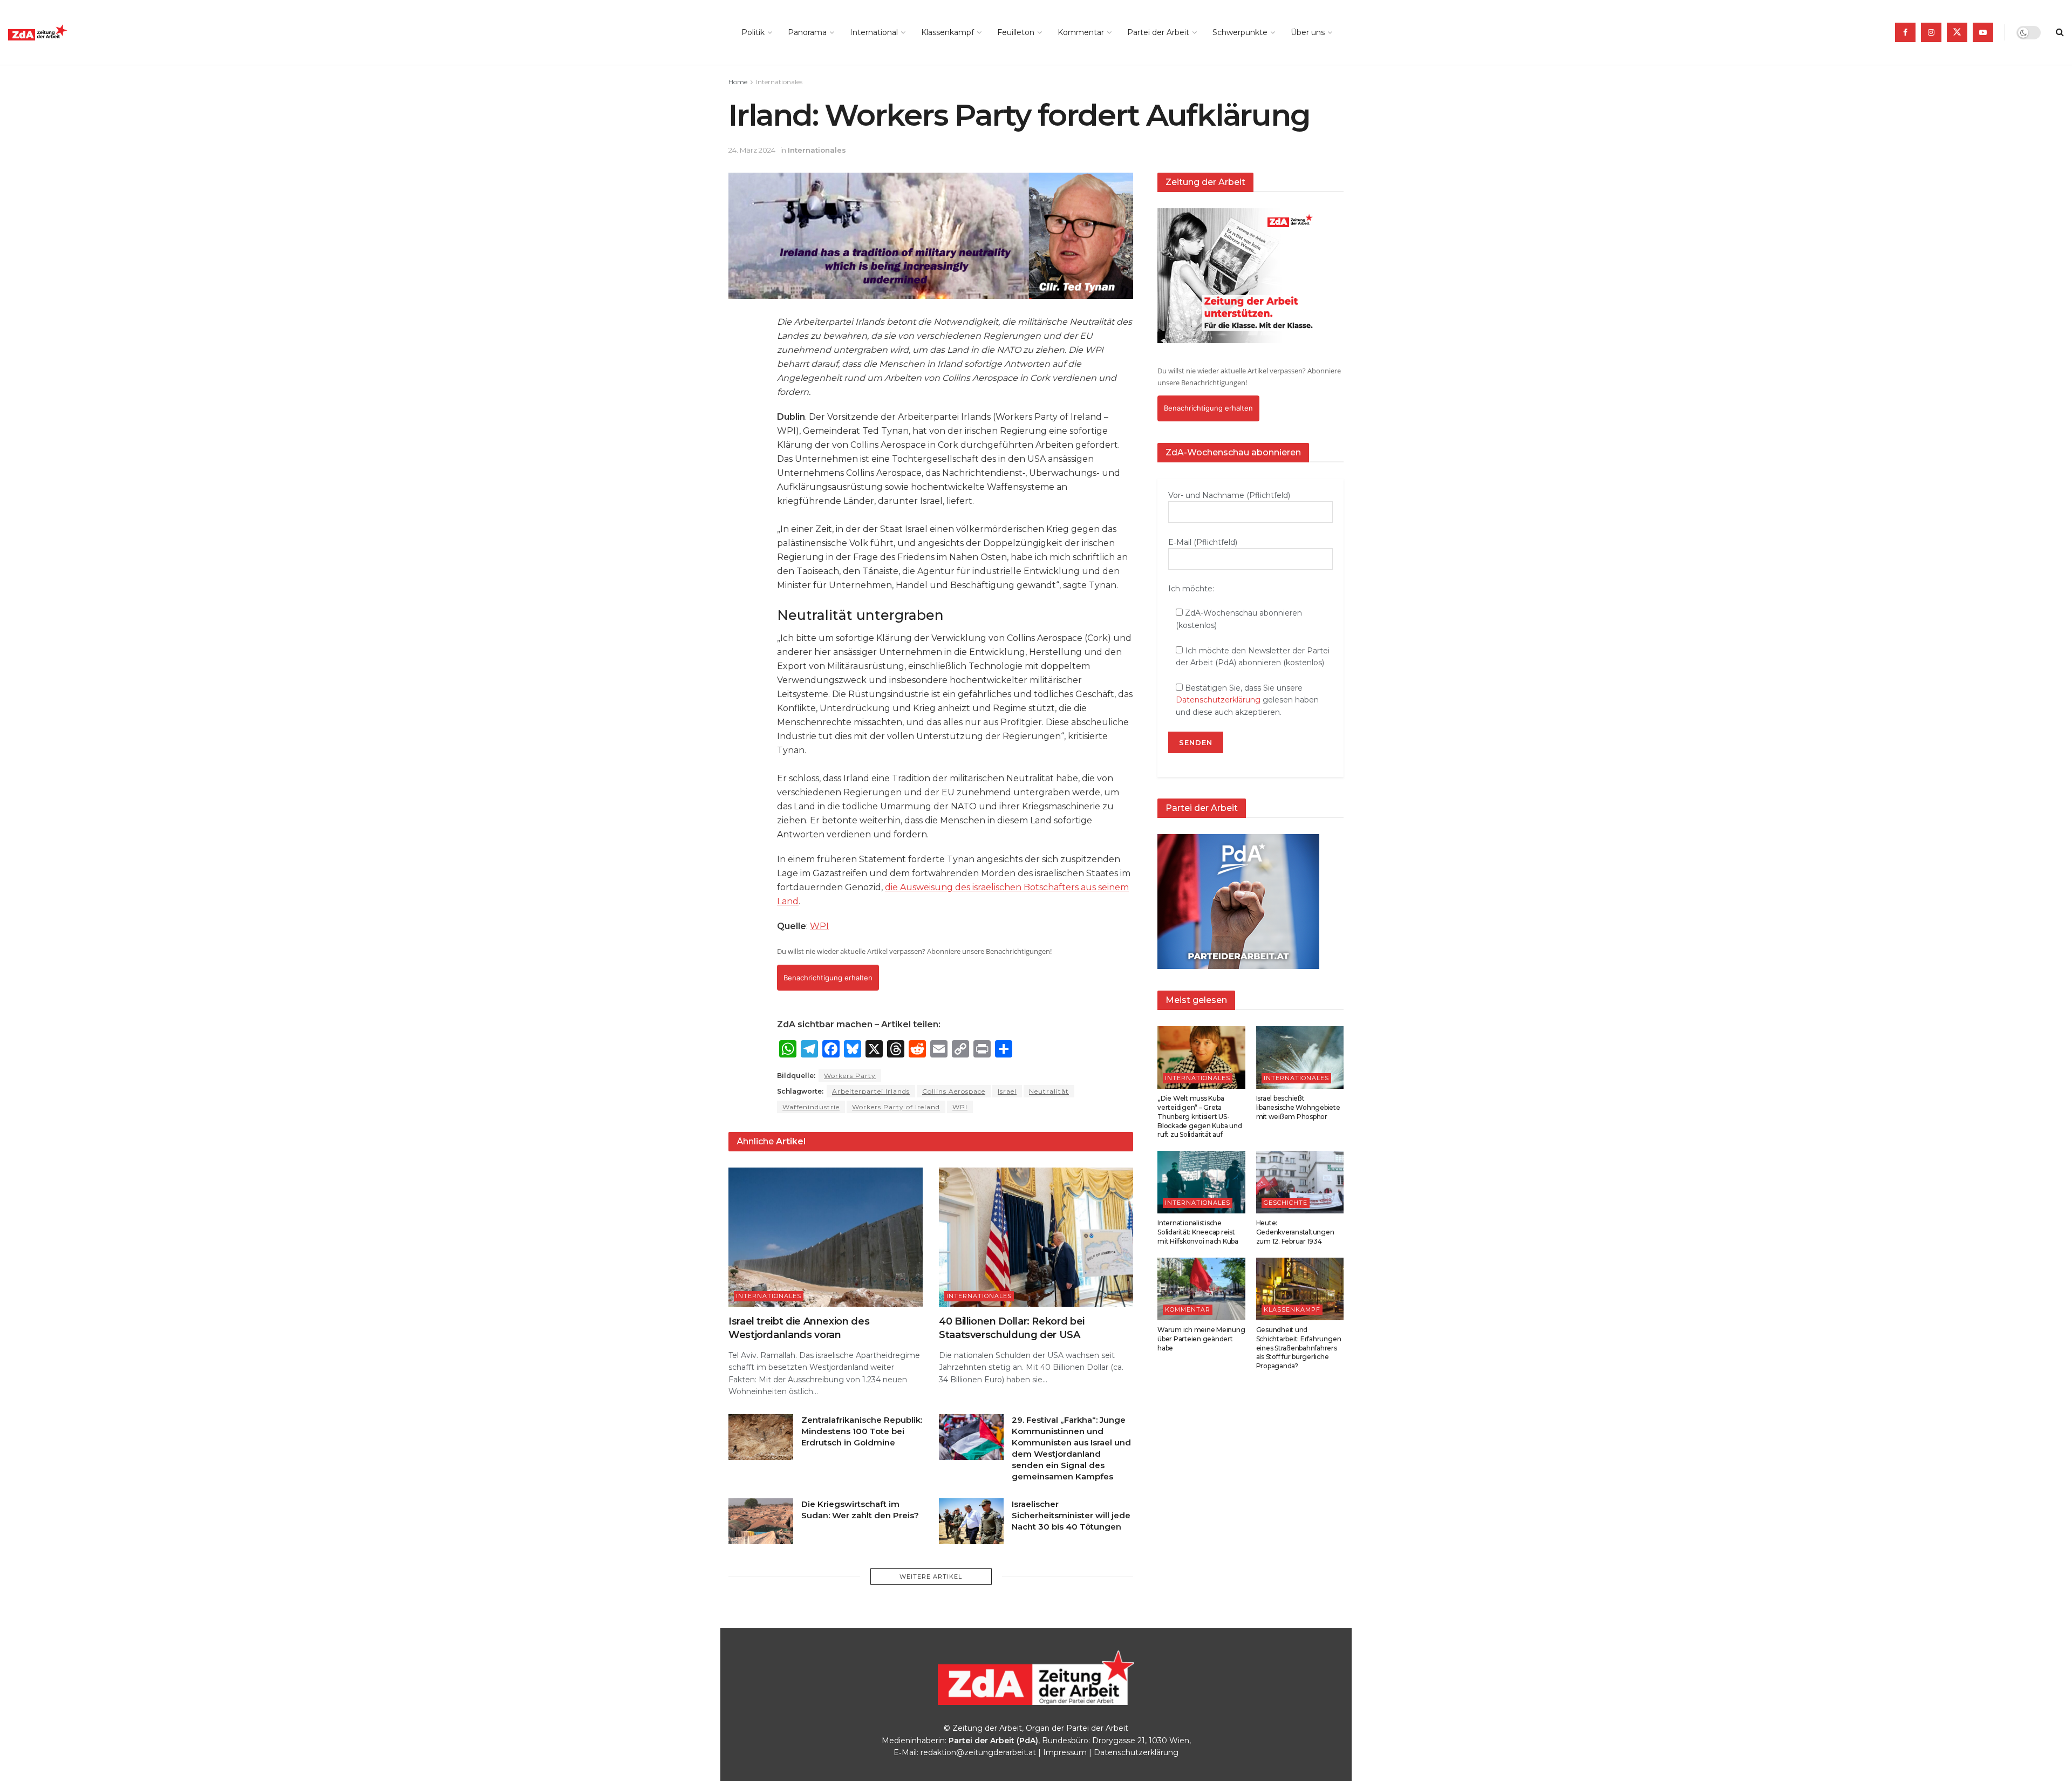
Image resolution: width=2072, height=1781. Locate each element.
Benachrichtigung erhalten (828, 978)
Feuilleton (1016, 32)
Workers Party (850, 1076)
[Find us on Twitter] (1957, 32)
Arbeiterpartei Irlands (871, 1091)
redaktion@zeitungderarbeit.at (978, 1752)
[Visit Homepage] (62, 33)
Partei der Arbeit (1158, 32)
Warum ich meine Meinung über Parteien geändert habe (1201, 1339)
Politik (753, 32)
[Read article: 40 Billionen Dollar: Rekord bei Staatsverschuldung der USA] (1036, 1237)
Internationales (779, 82)
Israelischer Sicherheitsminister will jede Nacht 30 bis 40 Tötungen (1071, 1515)
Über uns (1308, 32)
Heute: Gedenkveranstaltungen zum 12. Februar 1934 (1295, 1232)
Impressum (1065, 1752)
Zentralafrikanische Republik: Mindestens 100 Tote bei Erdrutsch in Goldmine (862, 1431)
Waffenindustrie (811, 1107)
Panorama (807, 32)
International (874, 32)
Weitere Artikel (931, 1577)
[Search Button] (2060, 32)
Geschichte (1286, 1203)
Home (738, 82)
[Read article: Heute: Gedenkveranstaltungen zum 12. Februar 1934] (1300, 1182)
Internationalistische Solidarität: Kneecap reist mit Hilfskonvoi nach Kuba (1198, 1232)
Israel (1007, 1091)
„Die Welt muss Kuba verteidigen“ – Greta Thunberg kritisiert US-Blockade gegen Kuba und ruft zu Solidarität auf (1199, 1116)
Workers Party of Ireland (896, 1107)
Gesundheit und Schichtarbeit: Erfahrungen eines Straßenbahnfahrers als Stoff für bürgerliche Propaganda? (1299, 1348)
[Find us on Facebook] (1905, 32)
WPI (819, 926)
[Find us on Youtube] (1983, 32)
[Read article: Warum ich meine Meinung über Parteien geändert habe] (1201, 1289)
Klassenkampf (948, 32)
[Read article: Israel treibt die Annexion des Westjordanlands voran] (826, 1237)
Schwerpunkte (1240, 32)
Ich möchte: (1191, 589)
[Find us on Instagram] (1931, 32)
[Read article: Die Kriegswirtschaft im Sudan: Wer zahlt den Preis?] (761, 1521)
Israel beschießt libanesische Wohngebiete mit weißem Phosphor (1298, 1107)
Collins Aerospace (954, 1091)
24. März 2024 (752, 150)
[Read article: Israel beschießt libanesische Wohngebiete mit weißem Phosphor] (1300, 1057)
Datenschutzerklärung (1218, 700)
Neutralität (1049, 1091)
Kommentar (1081, 32)
